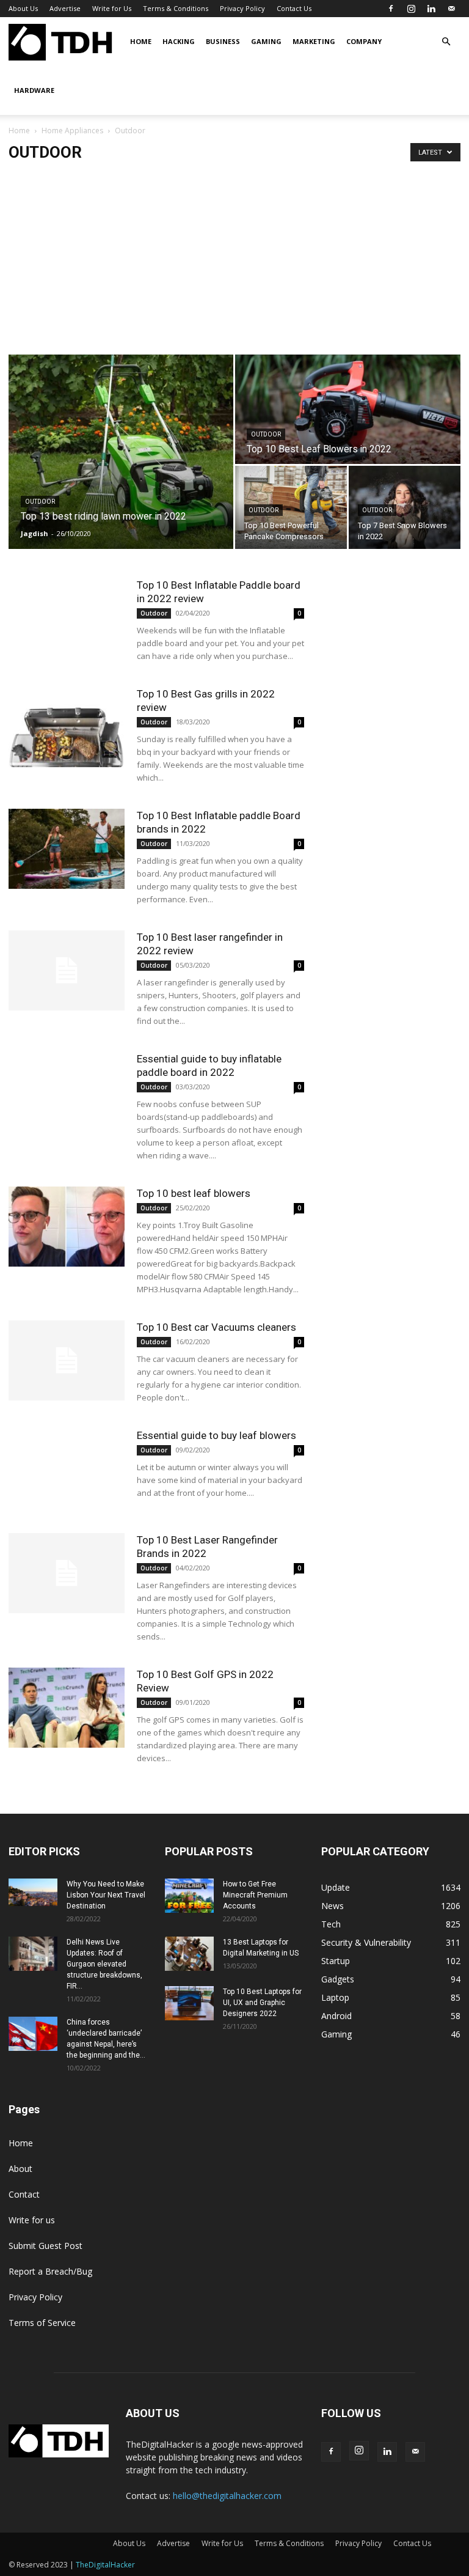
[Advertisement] (234, 263)
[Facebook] (391, 9)
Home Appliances (72, 131)
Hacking (179, 41)
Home (141, 41)
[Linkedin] (431, 9)
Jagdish (35, 533)
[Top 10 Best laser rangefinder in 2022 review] (67, 970)
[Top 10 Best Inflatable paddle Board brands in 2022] (67, 849)
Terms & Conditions (176, 8)
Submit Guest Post (45, 2246)
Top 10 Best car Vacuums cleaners (216, 1327)
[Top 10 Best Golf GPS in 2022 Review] (67, 1708)
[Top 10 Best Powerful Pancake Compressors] (291, 508)
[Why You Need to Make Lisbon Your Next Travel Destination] (33, 1892)
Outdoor (40, 502)
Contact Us (294, 8)
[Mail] (451, 9)
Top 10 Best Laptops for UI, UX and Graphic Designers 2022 (262, 2003)
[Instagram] (411, 9)
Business (223, 41)
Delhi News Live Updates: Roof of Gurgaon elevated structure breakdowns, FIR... (104, 1964)
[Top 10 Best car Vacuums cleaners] (67, 1360)
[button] (446, 42)
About (20, 2169)
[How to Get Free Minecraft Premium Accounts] (189, 1896)
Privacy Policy (242, 8)
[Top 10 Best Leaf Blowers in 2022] (348, 410)
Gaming (266, 41)
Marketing (314, 41)
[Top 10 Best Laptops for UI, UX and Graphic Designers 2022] (189, 2003)
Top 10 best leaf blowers (194, 1193)
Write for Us (112, 8)
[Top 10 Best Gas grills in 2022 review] (67, 727)
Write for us (32, 2220)
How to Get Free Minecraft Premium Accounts (255, 1895)
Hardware (34, 90)
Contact (24, 2194)
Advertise (65, 8)
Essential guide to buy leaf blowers (216, 1435)
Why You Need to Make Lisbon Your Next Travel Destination (106, 1895)
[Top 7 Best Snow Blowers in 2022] (405, 508)
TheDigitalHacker (105, 2565)
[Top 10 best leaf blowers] (67, 1227)
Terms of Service (42, 2323)
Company (364, 41)
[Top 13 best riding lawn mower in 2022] (121, 452)
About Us (23, 8)
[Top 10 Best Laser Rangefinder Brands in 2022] (67, 1573)
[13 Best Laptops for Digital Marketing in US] (189, 1954)
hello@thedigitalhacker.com (227, 2496)
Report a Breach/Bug (50, 2271)
